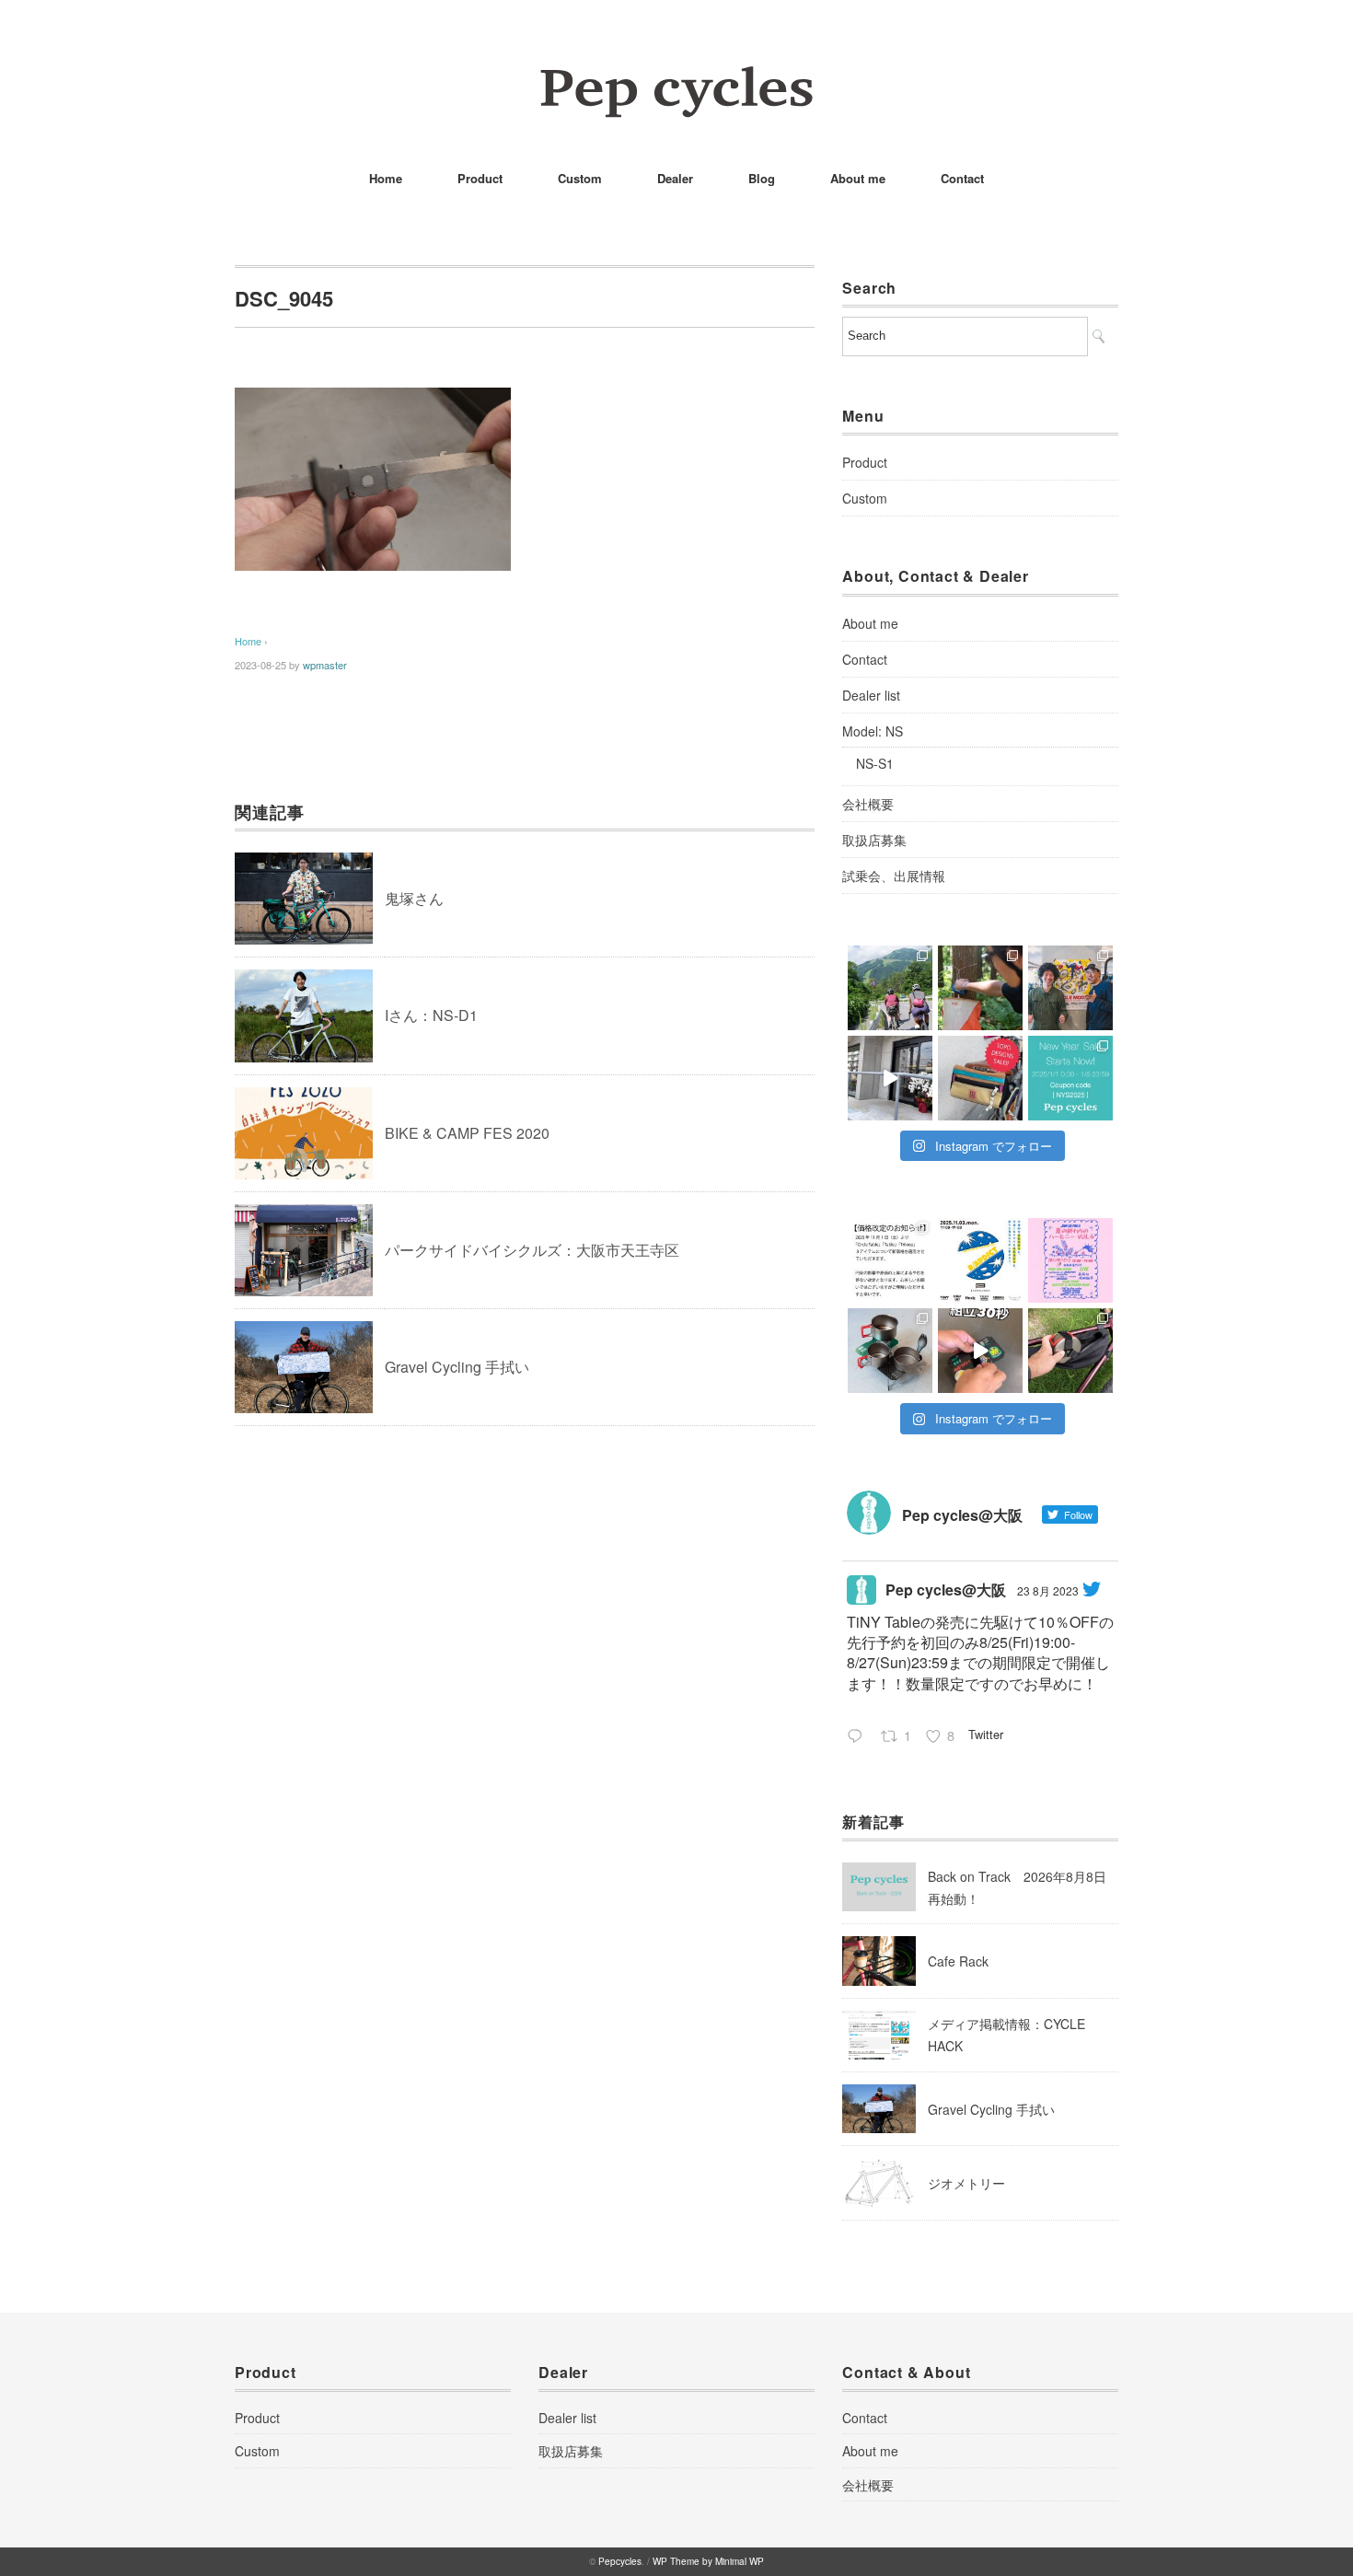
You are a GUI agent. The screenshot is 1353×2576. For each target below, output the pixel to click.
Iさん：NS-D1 (431, 1015)
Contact (962, 178)
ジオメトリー (966, 2183)
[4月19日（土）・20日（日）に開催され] (1070, 988)
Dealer (675, 178)
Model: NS (873, 731)
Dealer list (871, 695)
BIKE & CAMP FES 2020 (467, 1133)
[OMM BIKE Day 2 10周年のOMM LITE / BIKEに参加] (890, 988)
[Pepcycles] (676, 78)
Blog (762, 178)
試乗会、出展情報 (894, 876)
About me (858, 178)
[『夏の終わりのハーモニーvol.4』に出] (1070, 1260)
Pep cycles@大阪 (946, 1590)
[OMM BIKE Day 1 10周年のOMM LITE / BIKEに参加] (980, 988)
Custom (580, 178)
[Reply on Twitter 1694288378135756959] (859, 1737)
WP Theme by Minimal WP (708, 2561)
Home (386, 178)
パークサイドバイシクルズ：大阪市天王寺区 (532, 1250)
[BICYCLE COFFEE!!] (890, 1078)
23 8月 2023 (1048, 1590)
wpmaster (325, 665)
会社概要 (868, 804)
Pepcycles (620, 2561)
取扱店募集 (874, 840)
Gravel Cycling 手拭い (457, 1367)
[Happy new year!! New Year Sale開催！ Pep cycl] (1070, 1078)
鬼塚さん (414, 898)
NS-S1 (875, 763)
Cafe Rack (958, 1961)
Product (480, 178)
